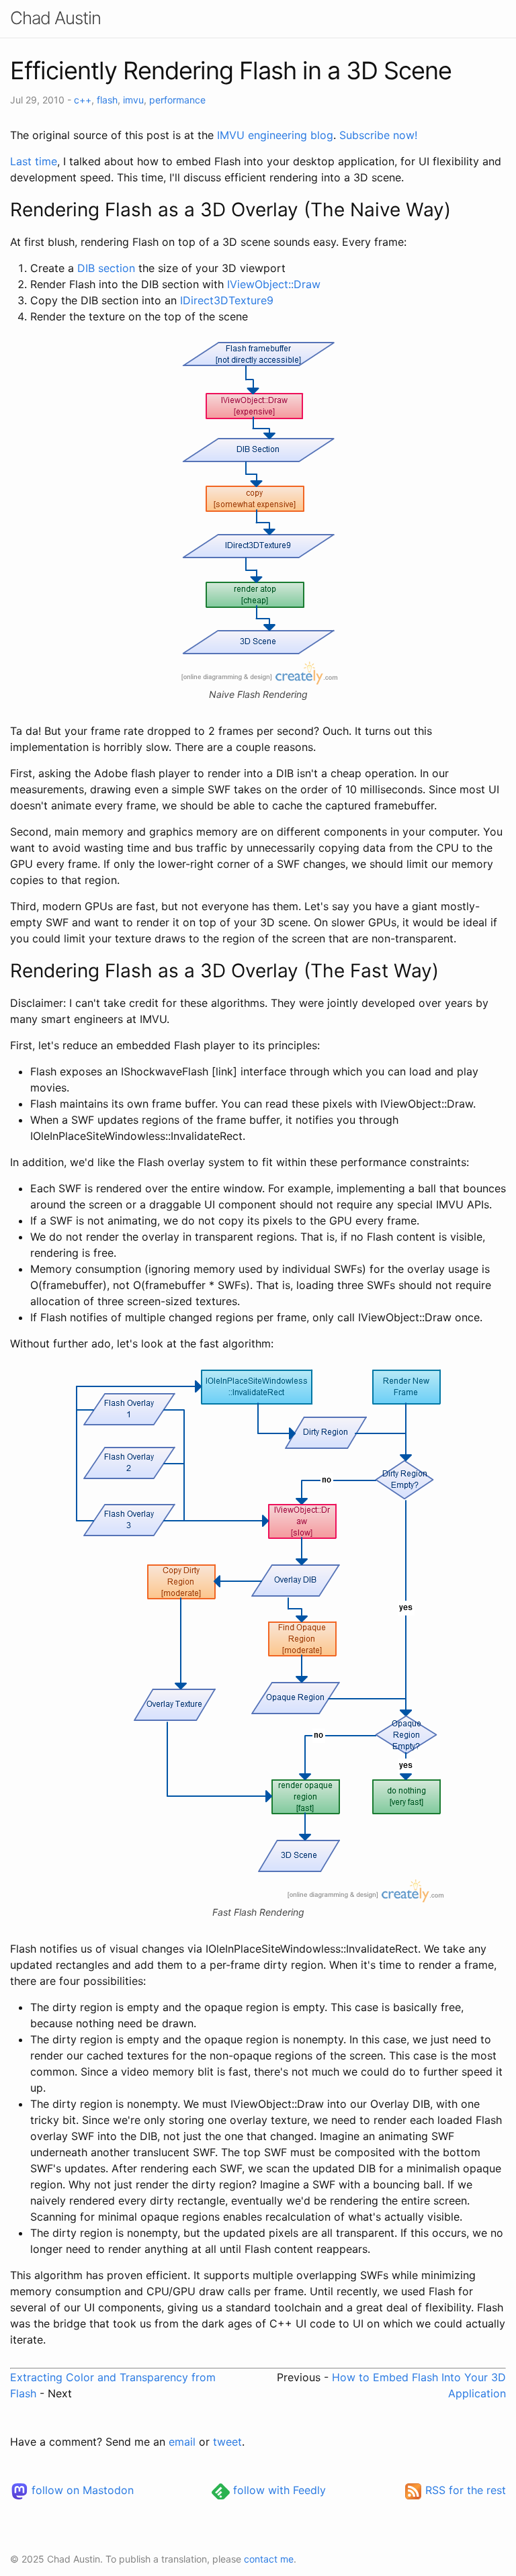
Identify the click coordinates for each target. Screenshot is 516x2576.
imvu (133, 100)
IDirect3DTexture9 (227, 300)
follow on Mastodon (81, 2490)
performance (177, 100)
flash (107, 100)
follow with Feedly (278, 2490)
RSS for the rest (464, 2490)
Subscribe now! (378, 135)
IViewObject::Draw (274, 284)
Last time (34, 161)
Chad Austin (55, 18)
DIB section (106, 268)
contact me (269, 2559)
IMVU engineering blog (275, 135)
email (182, 2442)
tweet (227, 2442)
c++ (83, 100)
